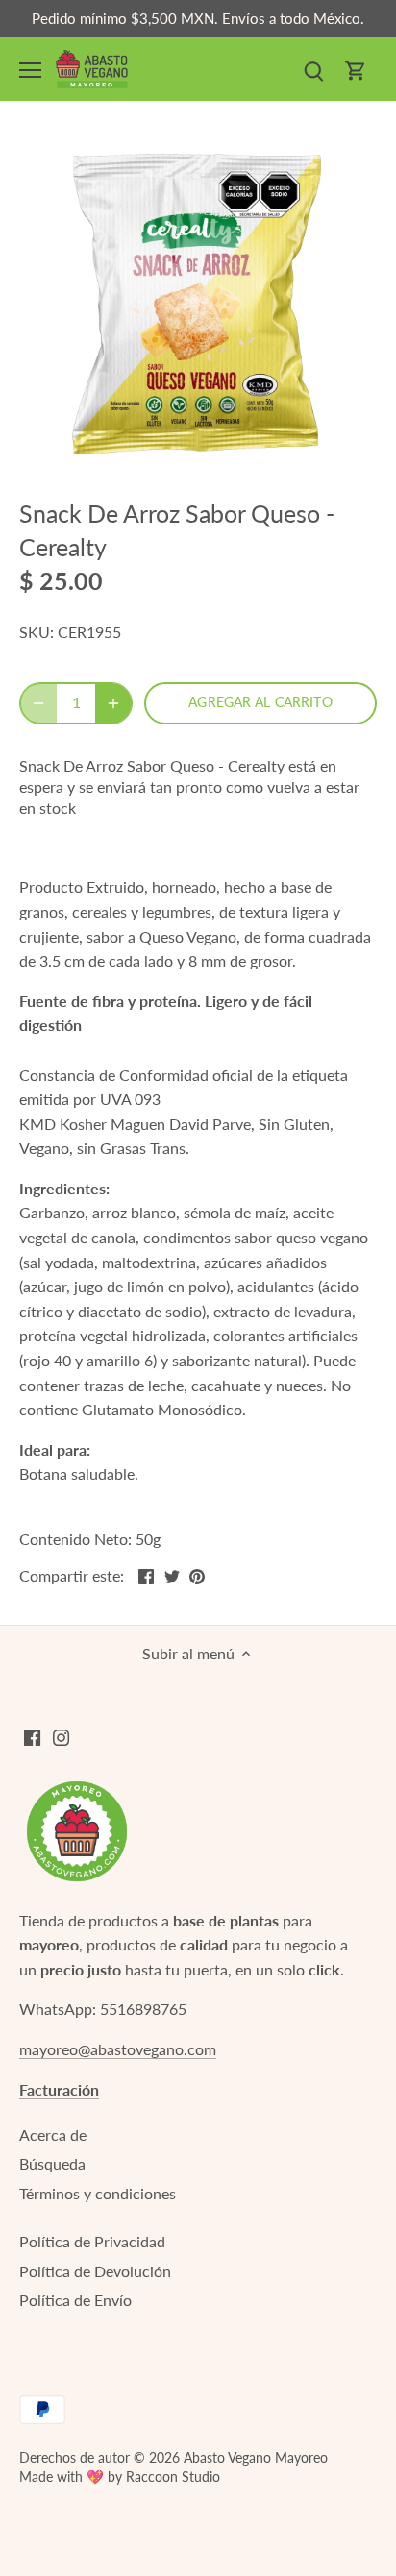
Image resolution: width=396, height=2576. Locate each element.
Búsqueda (52, 2163)
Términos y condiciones (98, 2193)
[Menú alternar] (30, 70)
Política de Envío (75, 2300)
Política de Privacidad (92, 2241)
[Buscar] (313, 69)
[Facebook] (32, 1735)
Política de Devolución (95, 2271)
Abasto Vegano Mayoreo (256, 2457)
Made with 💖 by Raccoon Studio (120, 2477)
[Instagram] (61, 1735)
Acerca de (53, 2134)
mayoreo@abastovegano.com (118, 2049)
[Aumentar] (113, 703)
